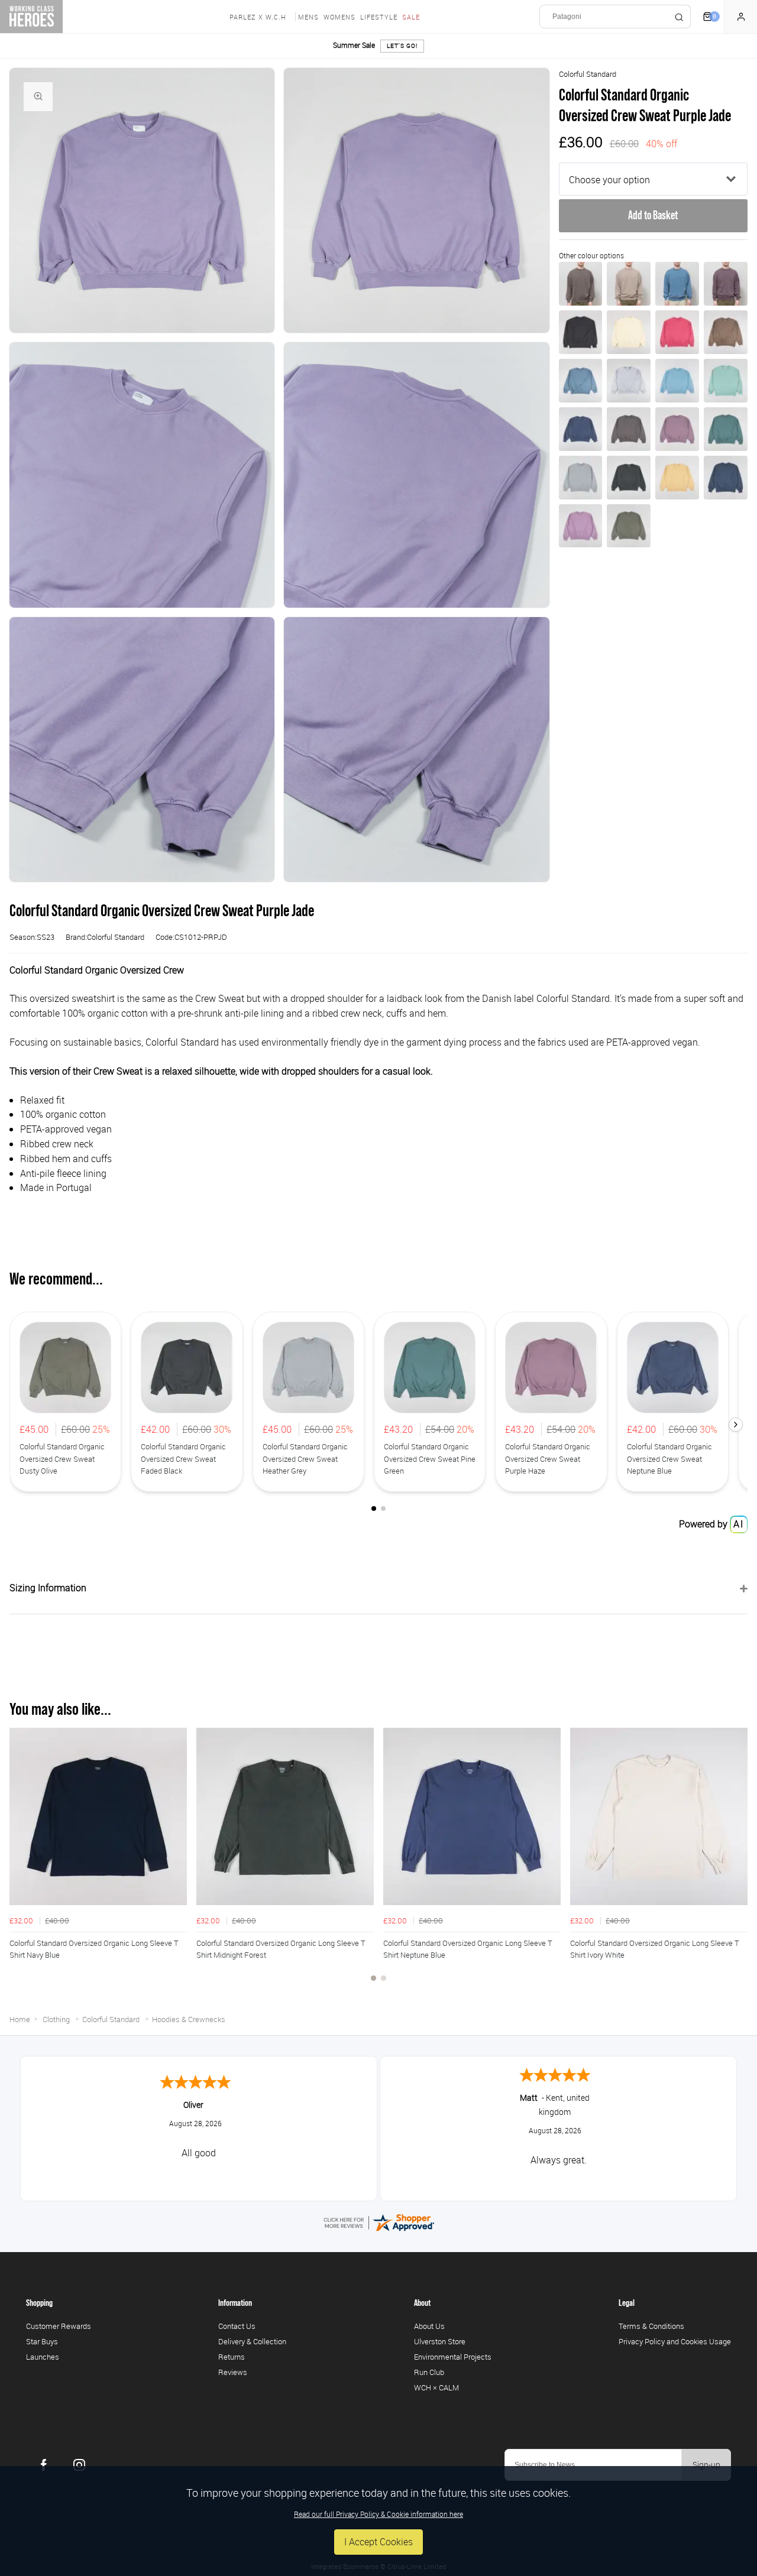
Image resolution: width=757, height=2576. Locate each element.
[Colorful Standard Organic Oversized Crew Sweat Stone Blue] (581, 381)
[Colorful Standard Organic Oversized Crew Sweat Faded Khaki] (629, 284)
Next (737, 1861)
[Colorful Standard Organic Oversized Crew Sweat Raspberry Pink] (677, 332)
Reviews (233, 2372)
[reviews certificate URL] (378, 2221)
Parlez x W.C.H (258, 17)
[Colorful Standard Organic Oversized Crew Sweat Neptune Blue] (581, 429)
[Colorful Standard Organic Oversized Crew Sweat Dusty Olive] (629, 526)
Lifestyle (379, 17)
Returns (232, 2357)
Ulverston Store (440, 2341)
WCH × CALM (436, 2387)
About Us (429, 2326)
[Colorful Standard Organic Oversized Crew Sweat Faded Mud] (581, 284)
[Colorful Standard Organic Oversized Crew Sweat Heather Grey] (581, 478)
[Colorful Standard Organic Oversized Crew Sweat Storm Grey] (629, 429)
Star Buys (42, 2341)
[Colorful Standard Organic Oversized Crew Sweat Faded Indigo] (677, 284)
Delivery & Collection (252, 2341)
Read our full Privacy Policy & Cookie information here (378, 2514)
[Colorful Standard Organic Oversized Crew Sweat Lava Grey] (581, 332)
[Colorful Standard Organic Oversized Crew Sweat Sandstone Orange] (677, 478)
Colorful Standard (588, 74)
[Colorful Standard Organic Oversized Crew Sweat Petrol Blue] (726, 478)
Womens (339, 17)
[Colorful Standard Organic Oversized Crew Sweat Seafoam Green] (726, 381)
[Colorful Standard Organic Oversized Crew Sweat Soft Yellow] (629, 332)
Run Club (429, 2372)
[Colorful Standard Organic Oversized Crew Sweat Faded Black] (629, 478)
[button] (736, 1425)
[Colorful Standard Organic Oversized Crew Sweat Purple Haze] (677, 429)
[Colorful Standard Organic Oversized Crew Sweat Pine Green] (726, 429)
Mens (308, 17)
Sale (411, 17)
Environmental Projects (453, 2357)
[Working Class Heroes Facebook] (44, 2465)
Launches (43, 2357)
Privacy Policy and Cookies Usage (675, 2341)
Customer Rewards (59, 2326)
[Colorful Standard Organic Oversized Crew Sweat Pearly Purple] (581, 526)
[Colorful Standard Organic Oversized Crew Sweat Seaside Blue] (677, 381)
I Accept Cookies (378, 2542)
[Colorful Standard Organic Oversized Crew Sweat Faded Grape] (726, 284)
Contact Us (237, 2326)
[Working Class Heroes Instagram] (79, 2465)
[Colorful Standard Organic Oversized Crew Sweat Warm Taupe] (726, 332)
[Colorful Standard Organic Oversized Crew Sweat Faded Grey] (629, 381)
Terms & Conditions (651, 2326)
